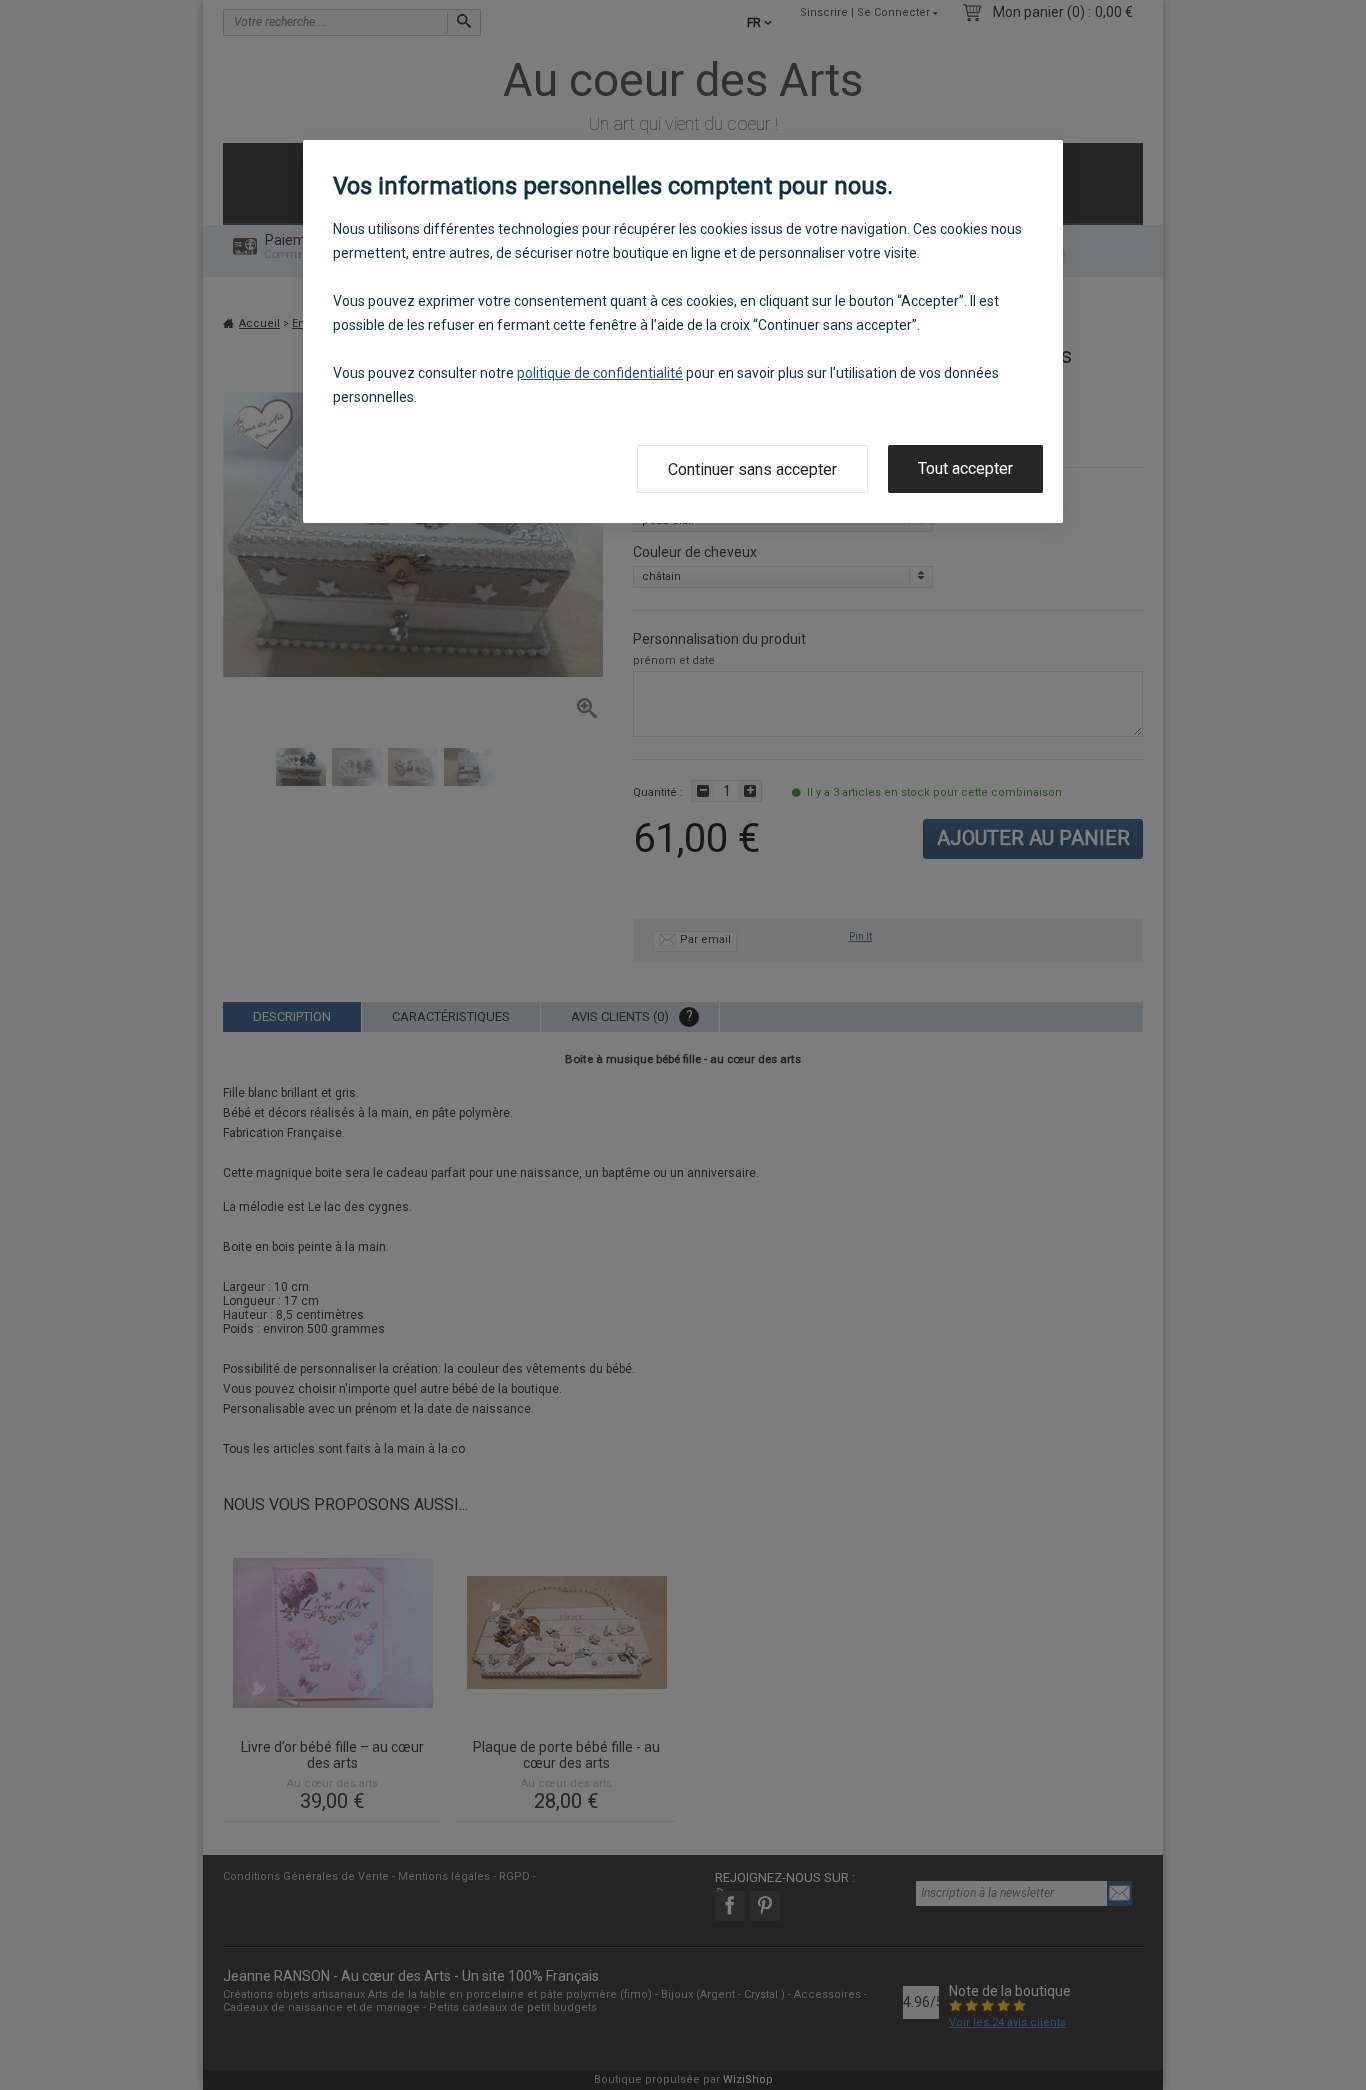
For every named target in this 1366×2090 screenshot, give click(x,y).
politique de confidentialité (600, 373)
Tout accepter (965, 468)
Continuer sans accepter (752, 469)
